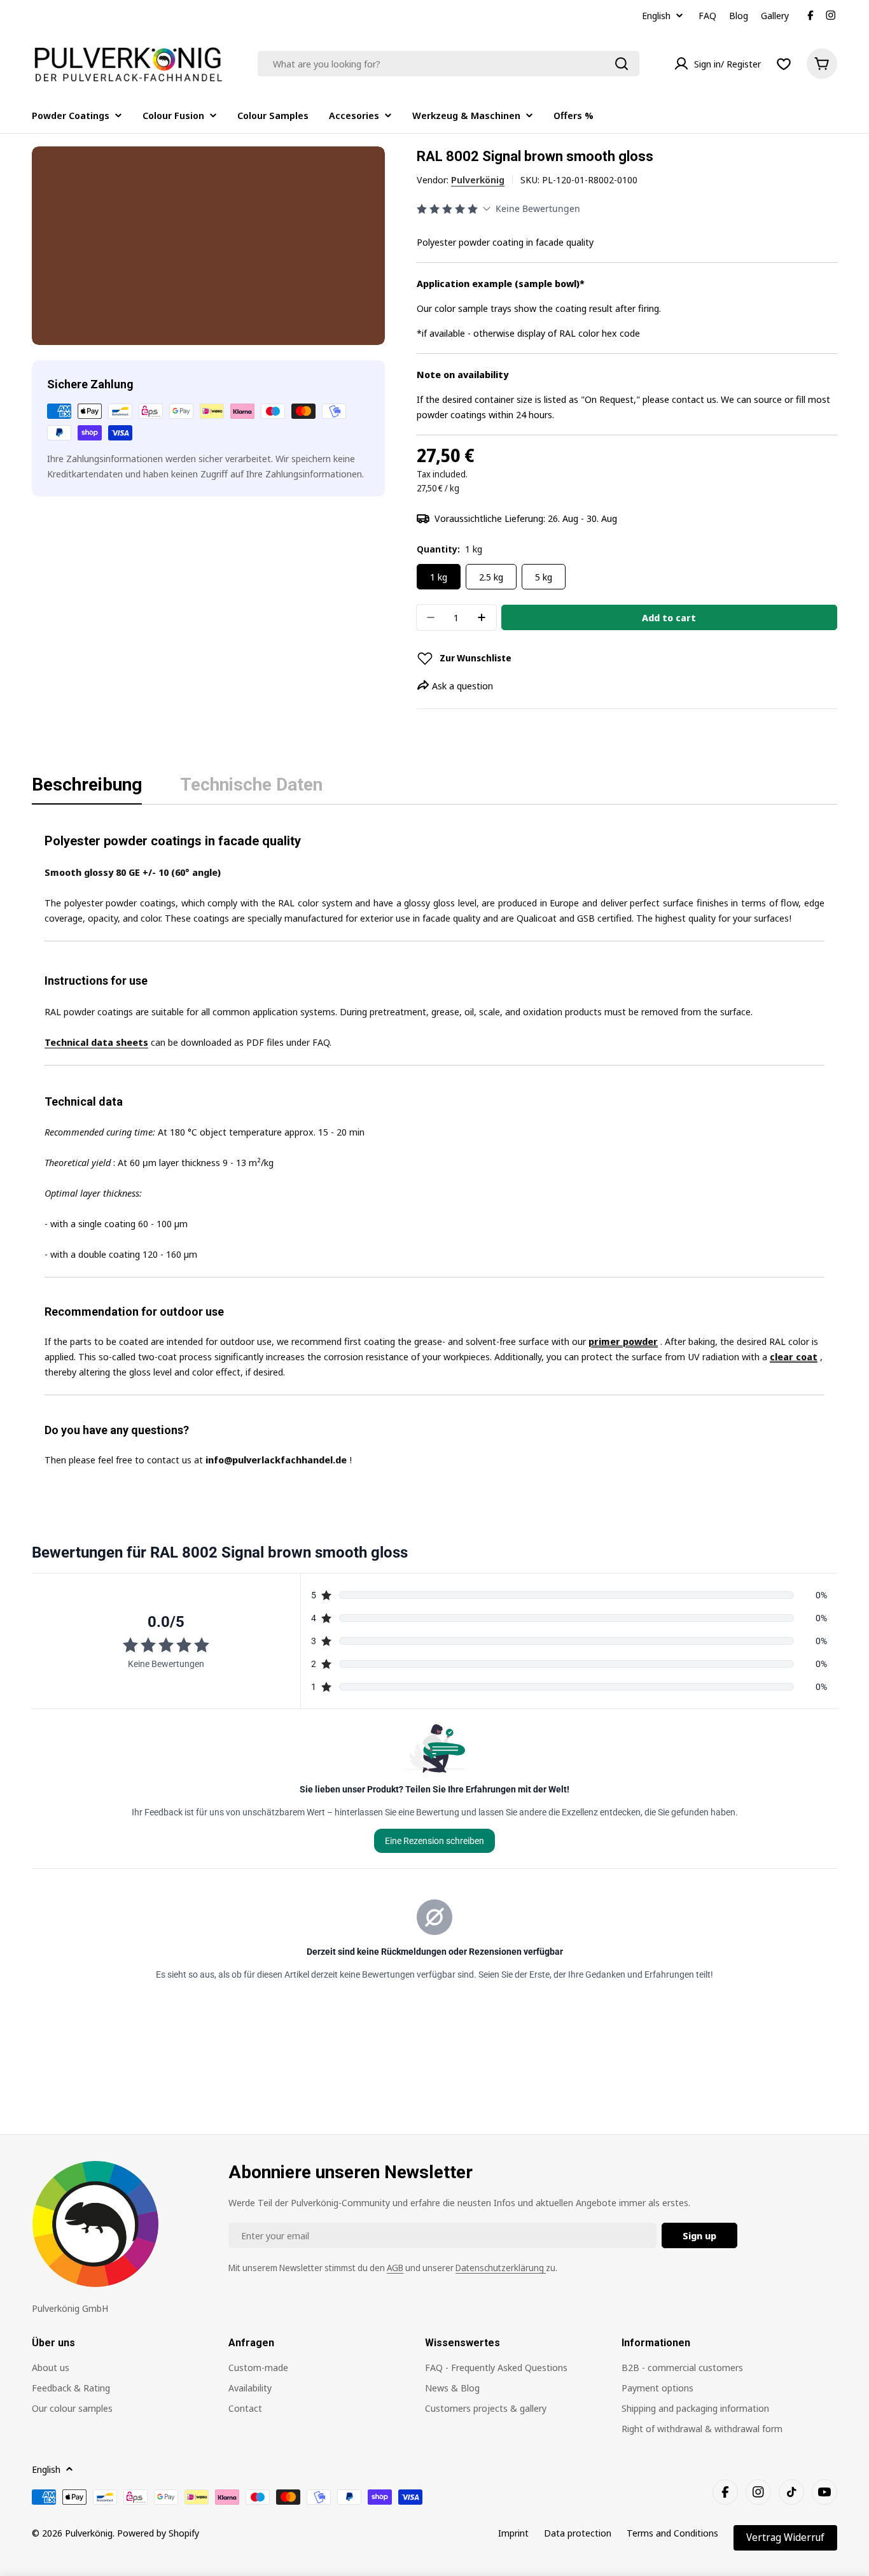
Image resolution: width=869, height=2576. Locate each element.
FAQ (707, 15)
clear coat (794, 1356)
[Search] (622, 64)
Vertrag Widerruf (785, 2537)
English (656, 16)
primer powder (623, 1341)
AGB (395, 2268)
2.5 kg (491, 577)
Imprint (513, 2533)
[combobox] (448, 64)
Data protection (578, 2533)
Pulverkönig (478, 179)
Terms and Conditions (672, 2533)
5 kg (544, 577)
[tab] (87, 789)
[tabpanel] (434, 1146)
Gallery (775, 15)
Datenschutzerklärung (501, 2268)
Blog (739, 15)
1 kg (439, 577)
